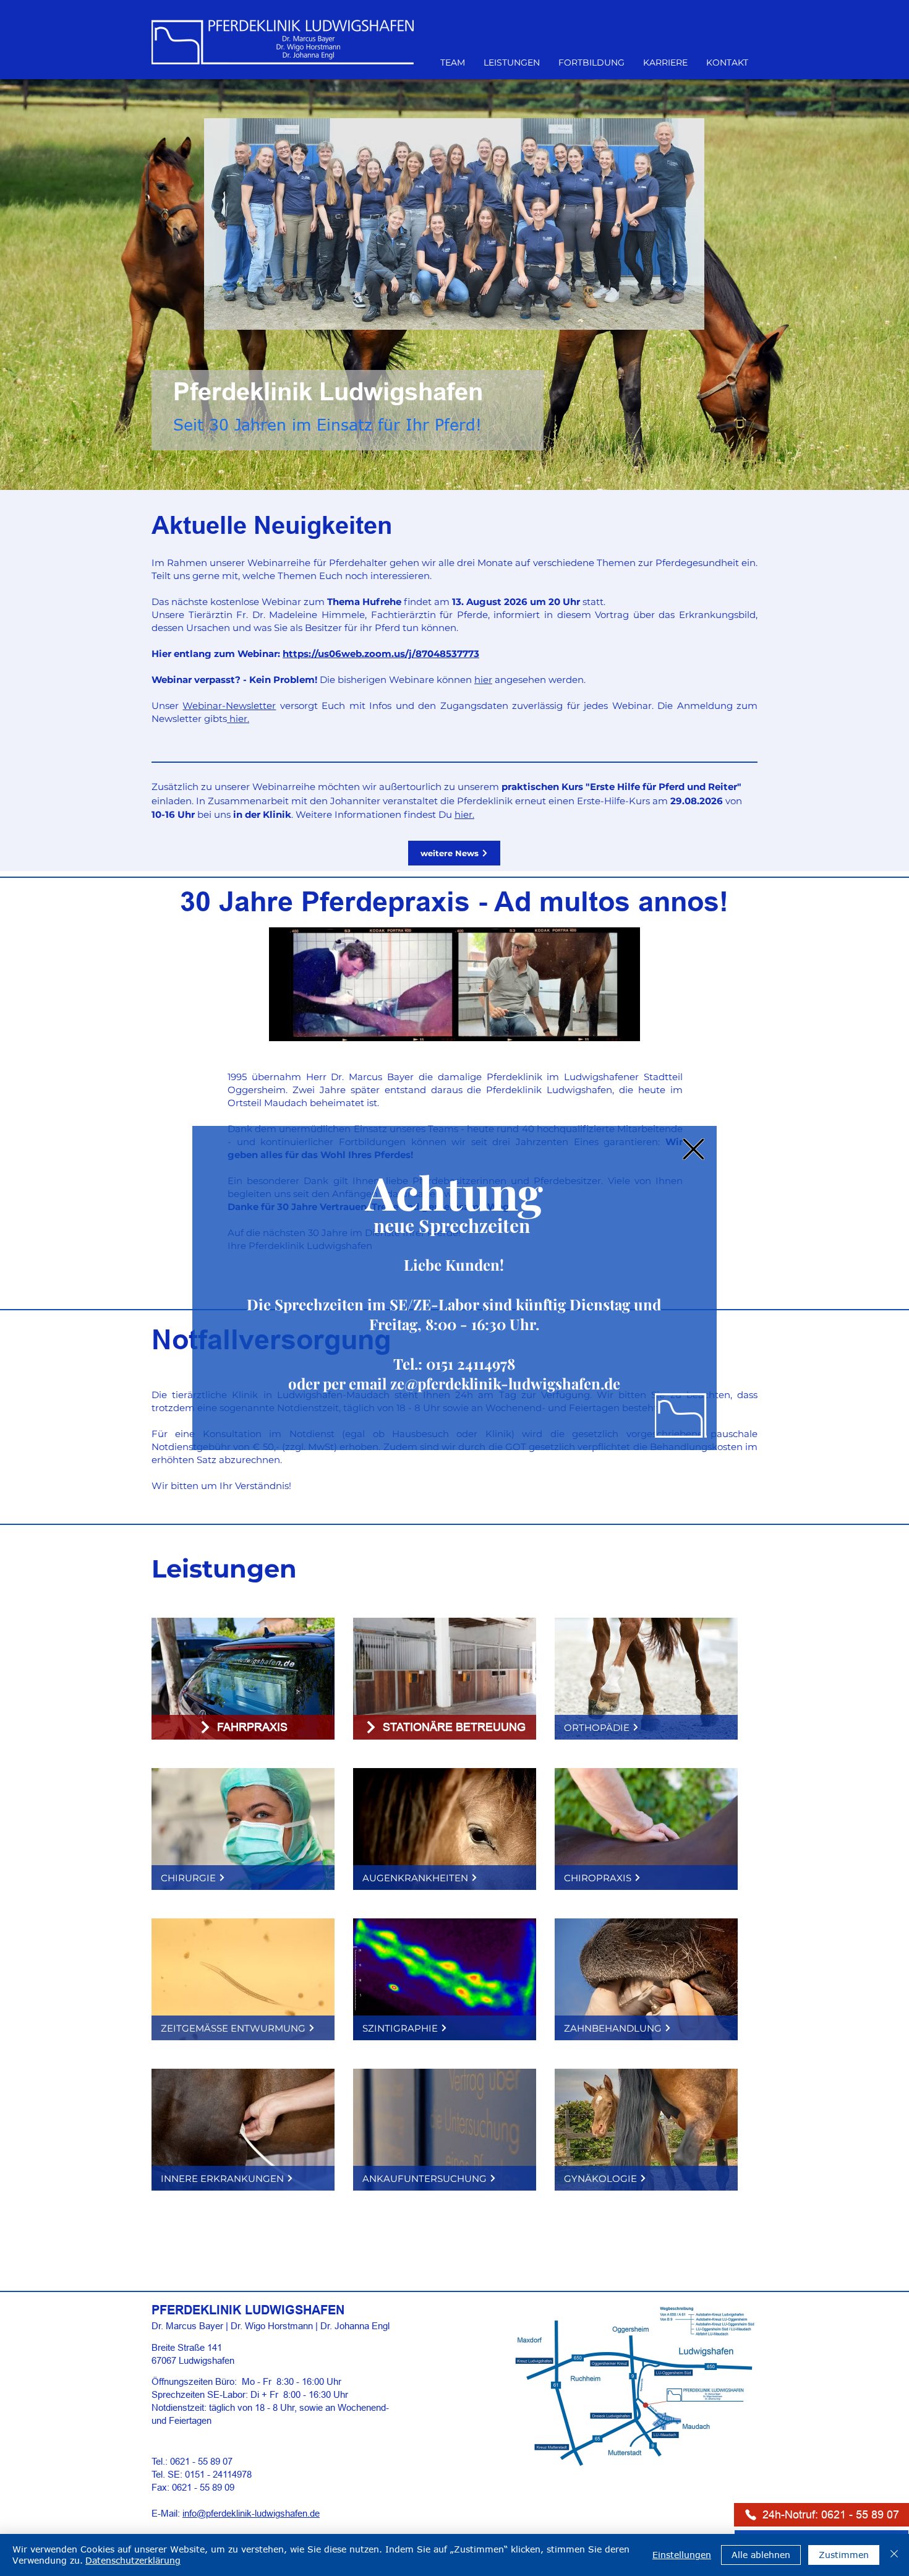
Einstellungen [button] (682, 2555)
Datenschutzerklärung (133, 2560)
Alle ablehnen (761, 2555)
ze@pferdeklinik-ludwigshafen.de (505, 1383)
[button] (693, 1149)
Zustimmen (844, 2555)
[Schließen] (894, 2555)
